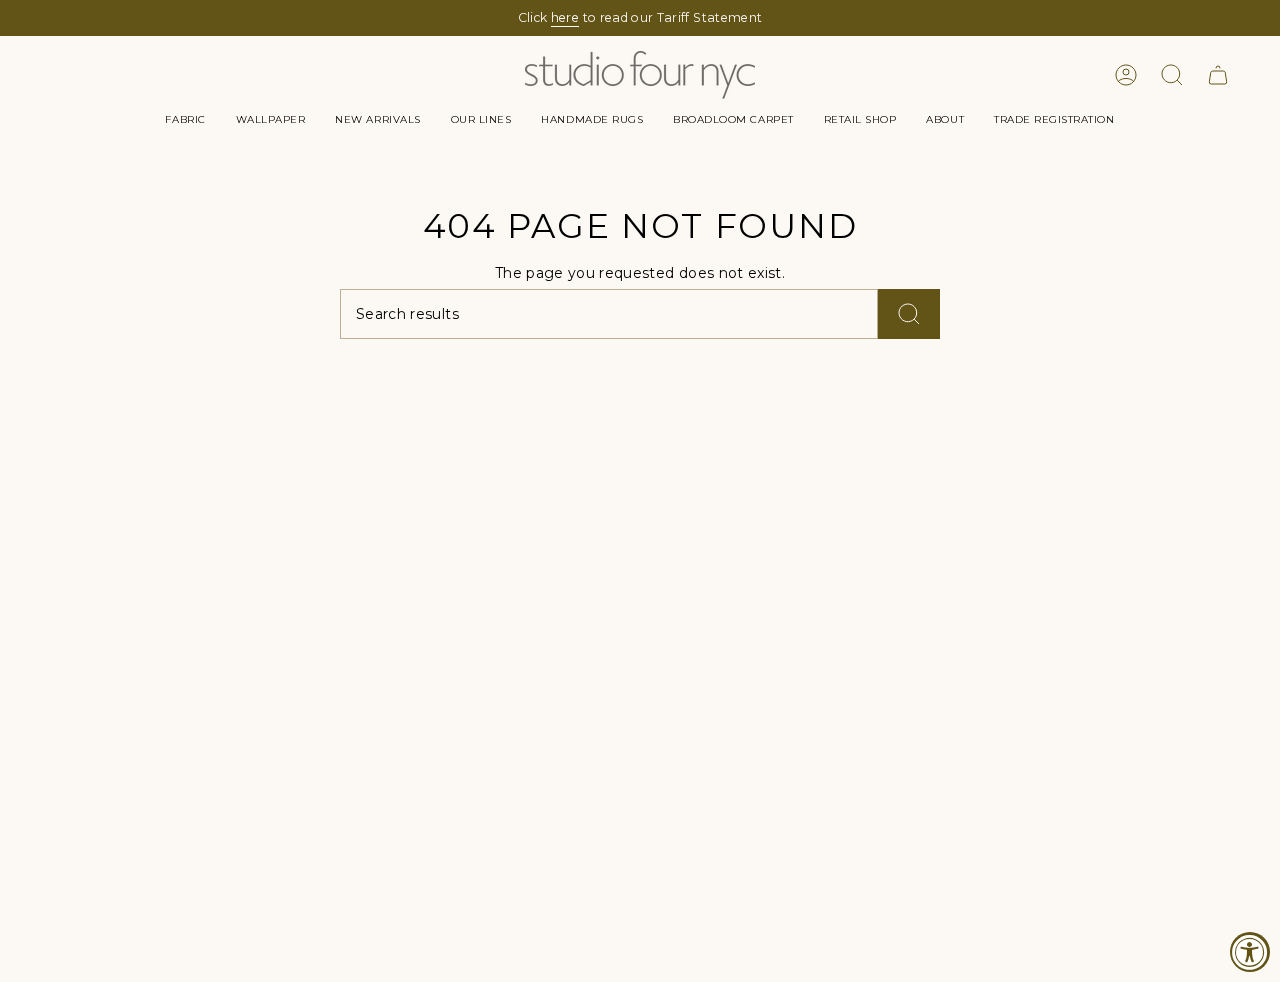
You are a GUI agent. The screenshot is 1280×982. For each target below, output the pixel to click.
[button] (185, 120)
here (565, 17)
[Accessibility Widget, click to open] (1250, 952)
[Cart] (1218, 75)
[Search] (909, 314)
